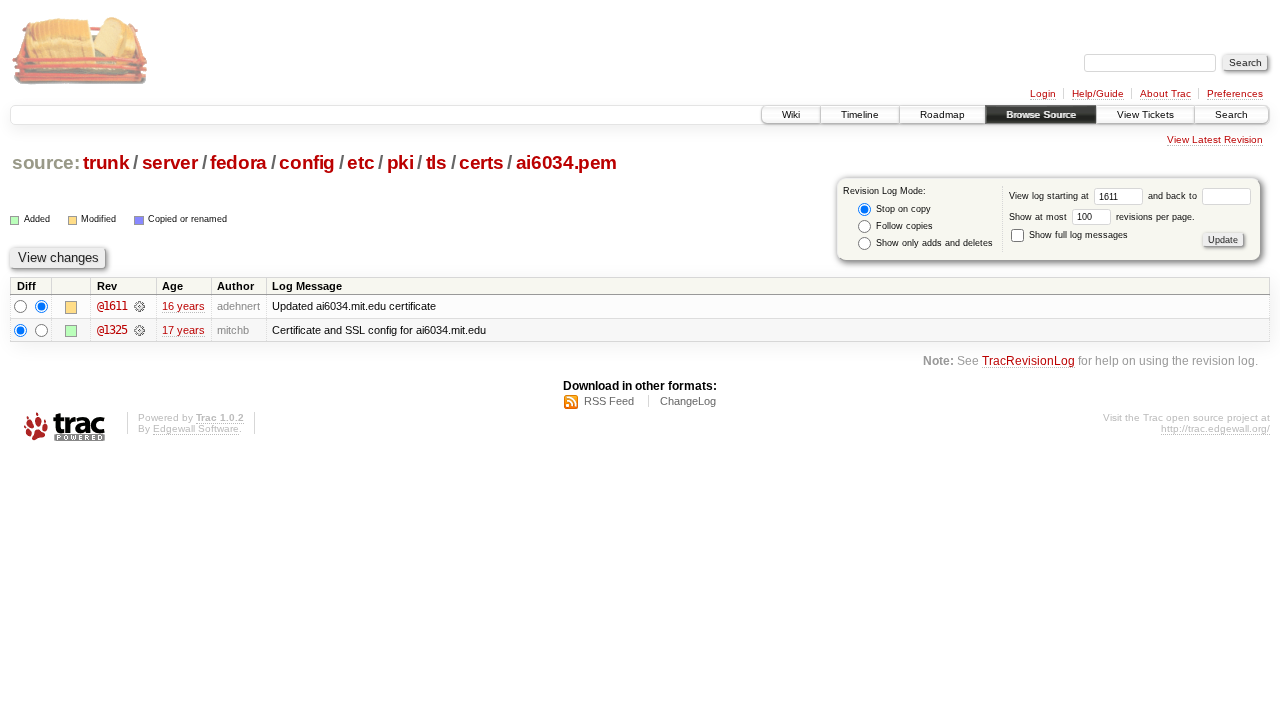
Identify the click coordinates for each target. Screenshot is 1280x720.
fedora (238, 162)
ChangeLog (688, 401)
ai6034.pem (567, 162)
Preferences (1235, 93)
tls (436, 162)
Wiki (791, 114)
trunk (106, 162)
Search (1231, 114)
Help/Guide (1098, 93)
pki (400, 162)
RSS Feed (609, 401)
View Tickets (1145, 114)
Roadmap (942, 114)
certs (481, 162)
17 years (183, 330)
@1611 (112, 306)
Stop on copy (902, 209)
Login (1043, 93)
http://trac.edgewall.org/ (1215, 428)
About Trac (1165, 93)
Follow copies (903, 226)
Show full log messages (1077, 235)
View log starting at (1050, 196)
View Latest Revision (1215, 139)
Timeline (860, 114)
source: (46, 162)
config (307, 162)
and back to (1174, 196)
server (170, 162)
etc (360, 162)
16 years (183, 306)
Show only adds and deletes (933, 243)
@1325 (112, 330)
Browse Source (1041, 114)
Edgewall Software (196, 428)
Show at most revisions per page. (1102, 217)
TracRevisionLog (1028, 360)
